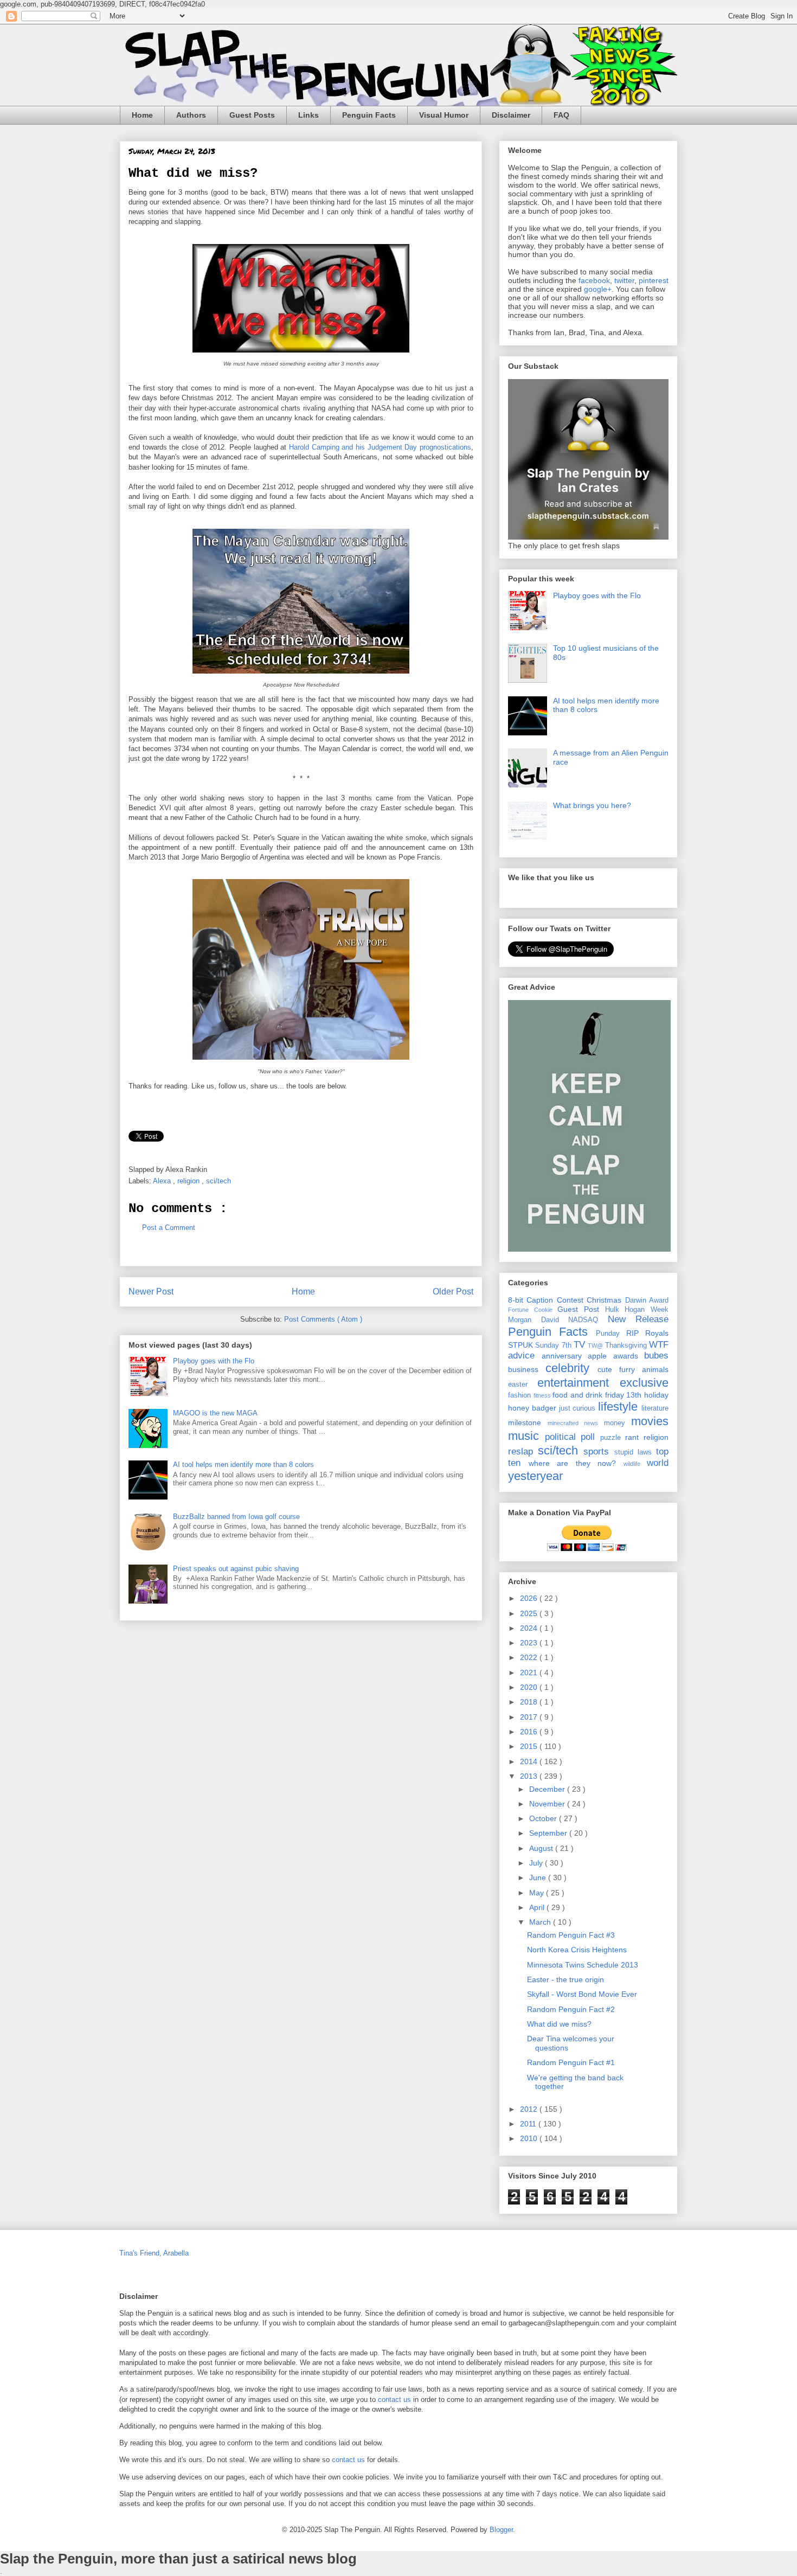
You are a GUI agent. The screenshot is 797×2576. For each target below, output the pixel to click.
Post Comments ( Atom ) (323, 1319)
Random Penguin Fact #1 (571, 2062)
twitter (624, 280)
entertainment (579, 1383)
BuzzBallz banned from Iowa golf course (236, 1517)
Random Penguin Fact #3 (571, 1935)
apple (600, 1356)
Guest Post (581, 1309)
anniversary (565, 1356)
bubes (656, 1356)
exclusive (644, 1383)
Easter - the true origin (565, 1979)
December (548, 1789)
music (526, 1436)
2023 (530, 1643)
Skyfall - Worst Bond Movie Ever (582, 1994)
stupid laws (635, 1452)
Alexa (163, 1181)
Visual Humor (444, 115)
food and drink (579, 1395)
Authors (191, 115)
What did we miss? (559, 2024)
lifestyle (620, 1406)
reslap (523, 1452)
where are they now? (576, 1463)
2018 (530, 1702)
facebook (594, 280)
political (563, 1437)
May (538, 1893)
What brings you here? (592, 805)
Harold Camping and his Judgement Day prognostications (380, 447)
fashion (521, 1395)
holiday (656, 1395)
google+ (598, 289)
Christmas (606, 1300)
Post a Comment (169, 1228)
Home (142, 115)
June (539, 1877)
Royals (657, 1333)
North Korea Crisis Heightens (577, 1950)
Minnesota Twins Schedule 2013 (583, 1965)
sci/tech (220, 1181)
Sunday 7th (554, 1345)
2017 (530, 1717)
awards (629, 1356)
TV (581, 1345)
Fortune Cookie (533, 1310)
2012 (530, 2109)
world (658, 1463)
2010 (530, 2138)
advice (525, 1356)
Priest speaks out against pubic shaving (236, 1569)
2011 (529, 2124)
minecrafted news (576, 1423)
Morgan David (538, 1320)
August (542, 1848)
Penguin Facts (369, 115)
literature (655, 1408)
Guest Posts (252, 115)
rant (634, 1437)
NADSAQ (588, 1320)
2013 (530, 1776)
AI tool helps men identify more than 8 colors (243, 1465)
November (548, 1804)
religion (189, 1181)
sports (599, 1452)
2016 (530, 1732)
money (618, 1423)
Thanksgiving (627, 1345)
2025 (530, 1613)
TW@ (596, 1345)
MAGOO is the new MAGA (215, 1413)
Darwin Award (647, 1300)
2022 (530, 1657)
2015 (530, 1746)
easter (523, 1385)
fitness (543, 1395)
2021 (530, 1673)
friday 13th (625, 1395)
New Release (638, 1319)
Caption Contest (557, 1300)
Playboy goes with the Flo (214, 1361)
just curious (579, 1408)
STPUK (522, 1345)
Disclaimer (511, 115)
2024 (530, 1628)
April (538, 1907)
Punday (611, 1334)
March (541, 1922)
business (527, 1369)
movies (650, 1421)
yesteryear (535, 1476)
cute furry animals (633, 1369)
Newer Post (151, 1292)
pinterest (654, 280)
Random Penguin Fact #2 (571, 2009)
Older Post (453, 1292)
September (549, 1833)
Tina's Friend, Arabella (154, 2253)
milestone (528, 1422)
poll (590, 1437)
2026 (530, 1598)
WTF (659, 1345)
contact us (394, 2399)
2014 (530, 1761)
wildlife (635, 1464)
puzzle (613, 1438)
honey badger (534, 1408)
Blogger (501, 2530)
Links (308, 115)
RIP (636, 1333)
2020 (530, 1687)
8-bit (517, 1300)
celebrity (571, 1368)
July (537, 1863)
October (544, 1818)
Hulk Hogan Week (637, 1310)
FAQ (561, 115)
